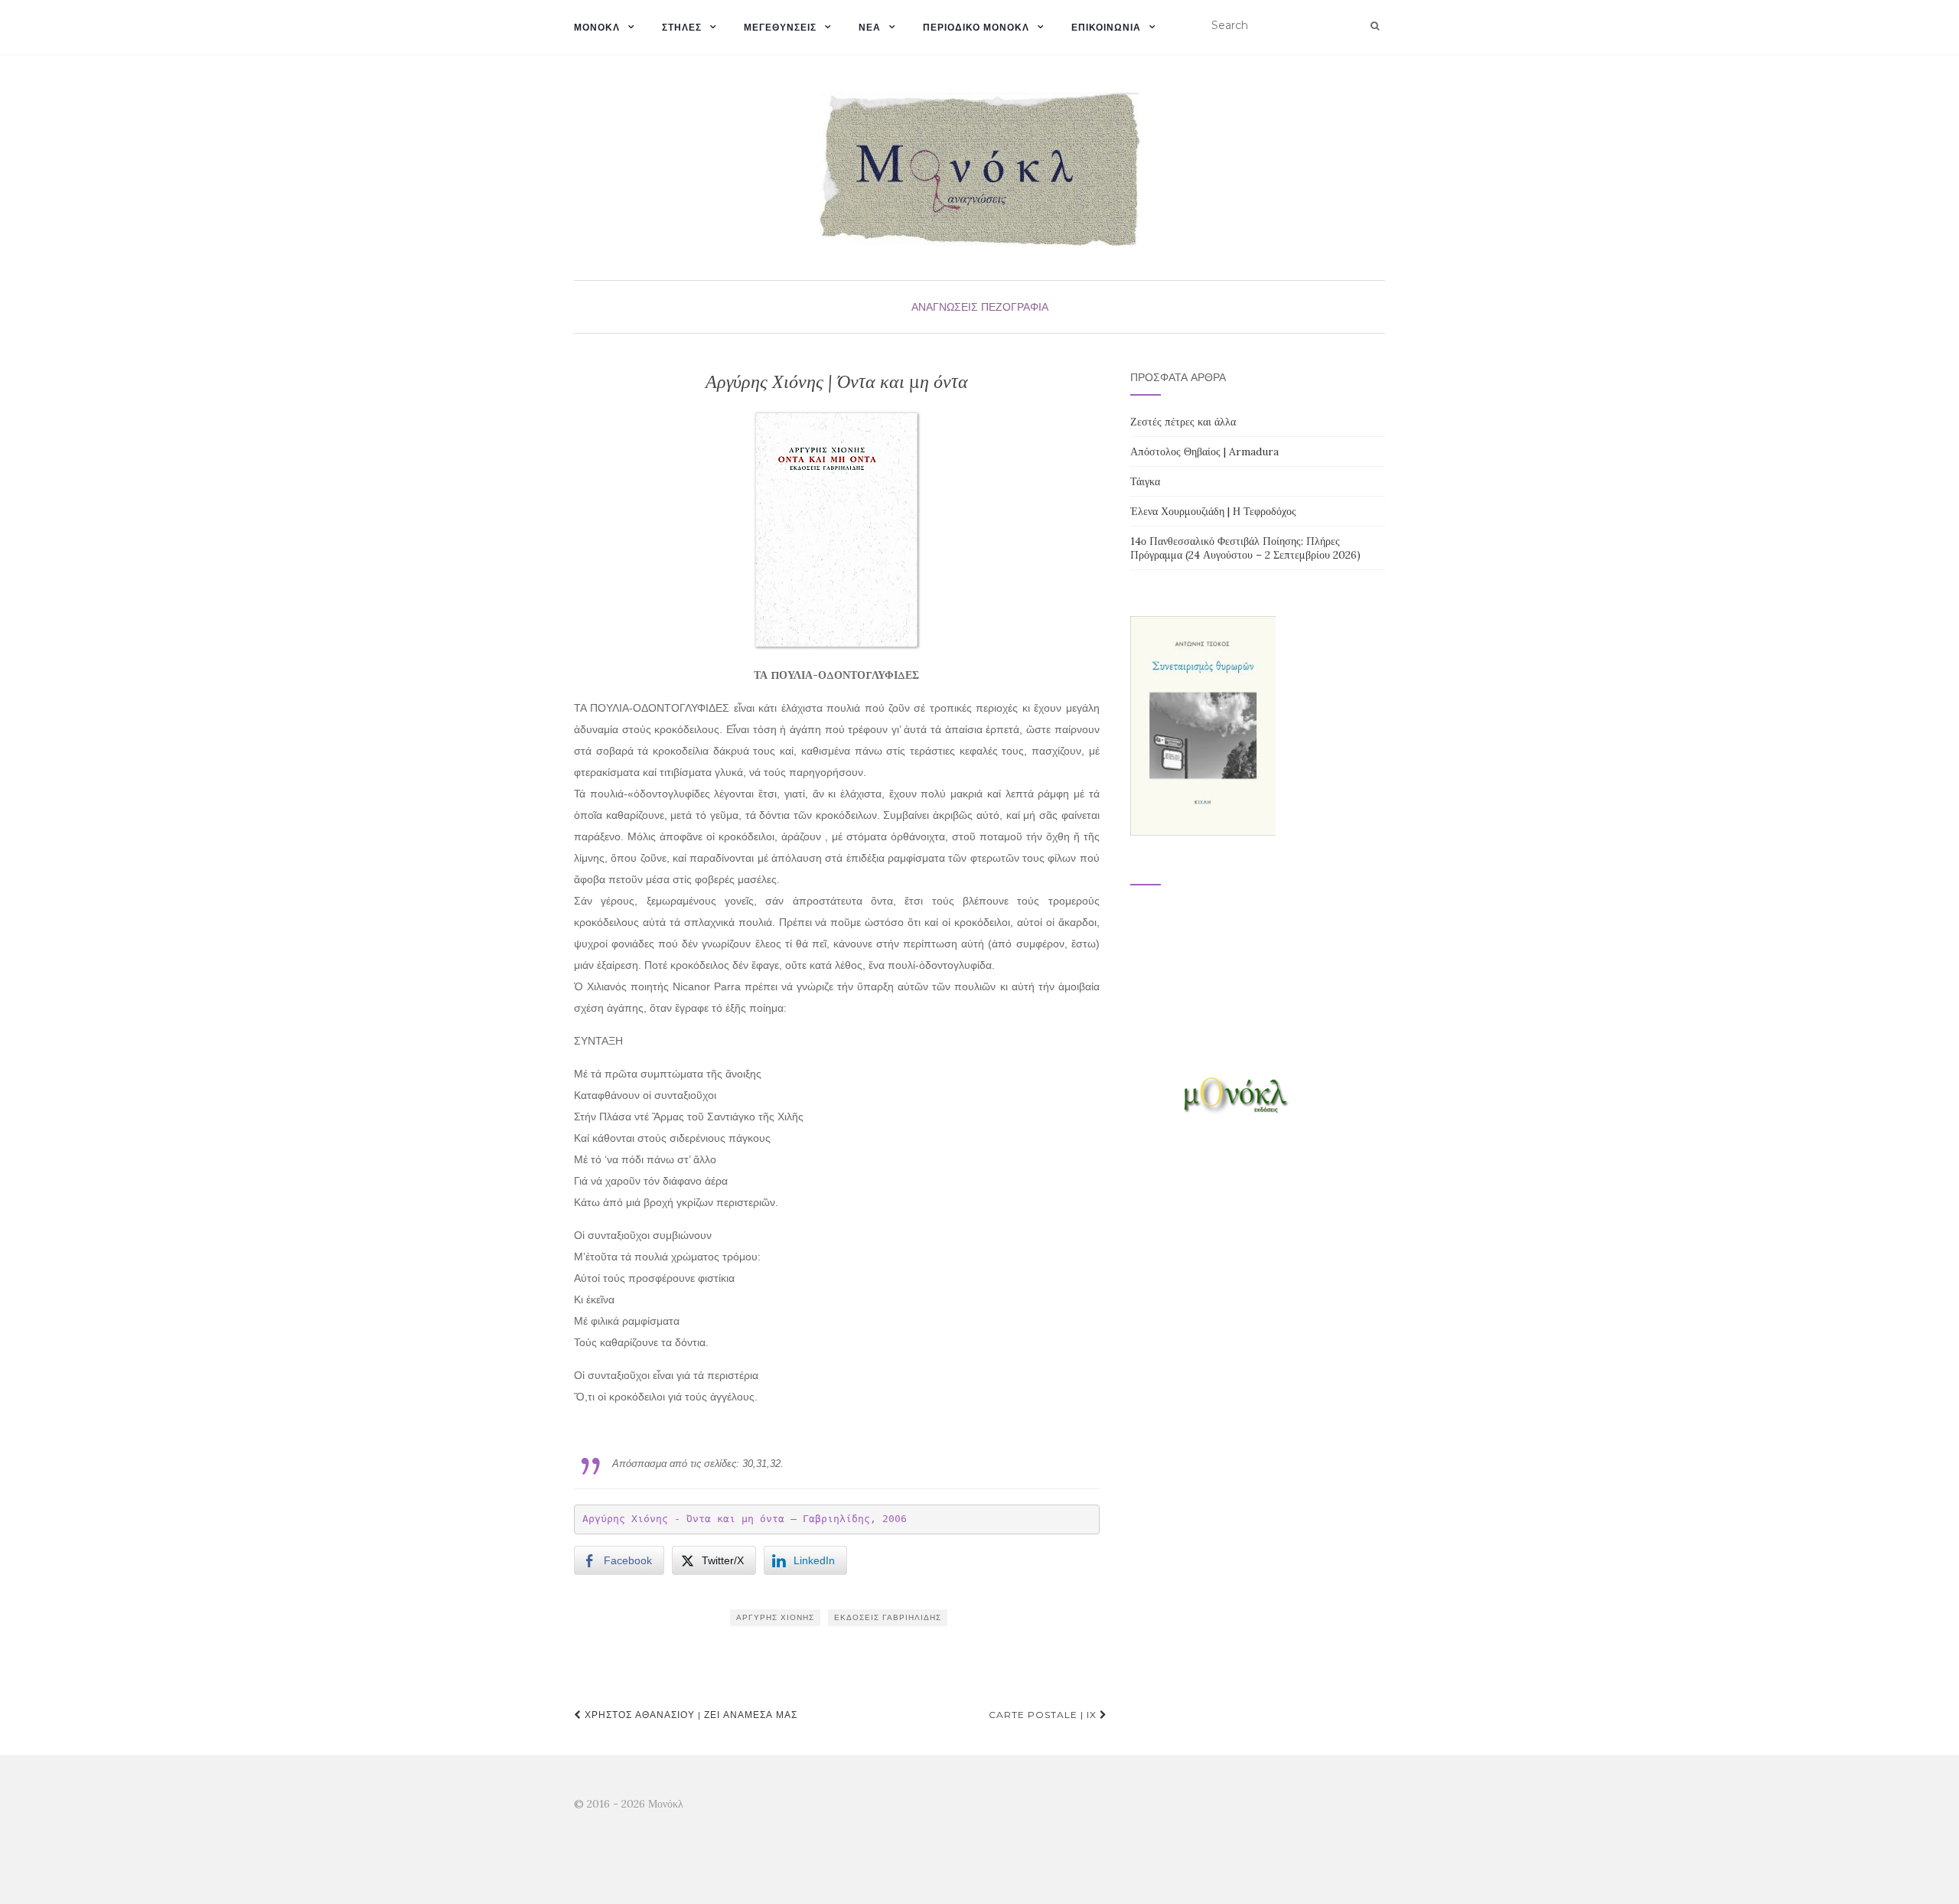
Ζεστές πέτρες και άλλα (1183, 422)
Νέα (870, 27)
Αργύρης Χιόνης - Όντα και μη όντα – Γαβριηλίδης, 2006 (745, 1519)
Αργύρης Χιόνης (775, 1617)
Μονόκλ (597, 27)
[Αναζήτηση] (1375, 26)
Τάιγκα (1145, 481)
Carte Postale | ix (1044, 1715)
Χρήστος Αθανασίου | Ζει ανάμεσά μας (689, 1715)
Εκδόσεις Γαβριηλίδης (888, 1617)
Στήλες (682, 27)
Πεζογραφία (1015, 307)
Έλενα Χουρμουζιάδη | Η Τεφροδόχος (1213, 511)
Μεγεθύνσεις (780, 27)
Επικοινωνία (1106, 27)
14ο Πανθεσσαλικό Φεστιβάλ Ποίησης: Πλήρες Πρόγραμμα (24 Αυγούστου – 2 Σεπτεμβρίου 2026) (1245, 548)
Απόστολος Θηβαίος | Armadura (1204, 452)
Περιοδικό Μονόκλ (976, 27)
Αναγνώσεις (945, 307)
